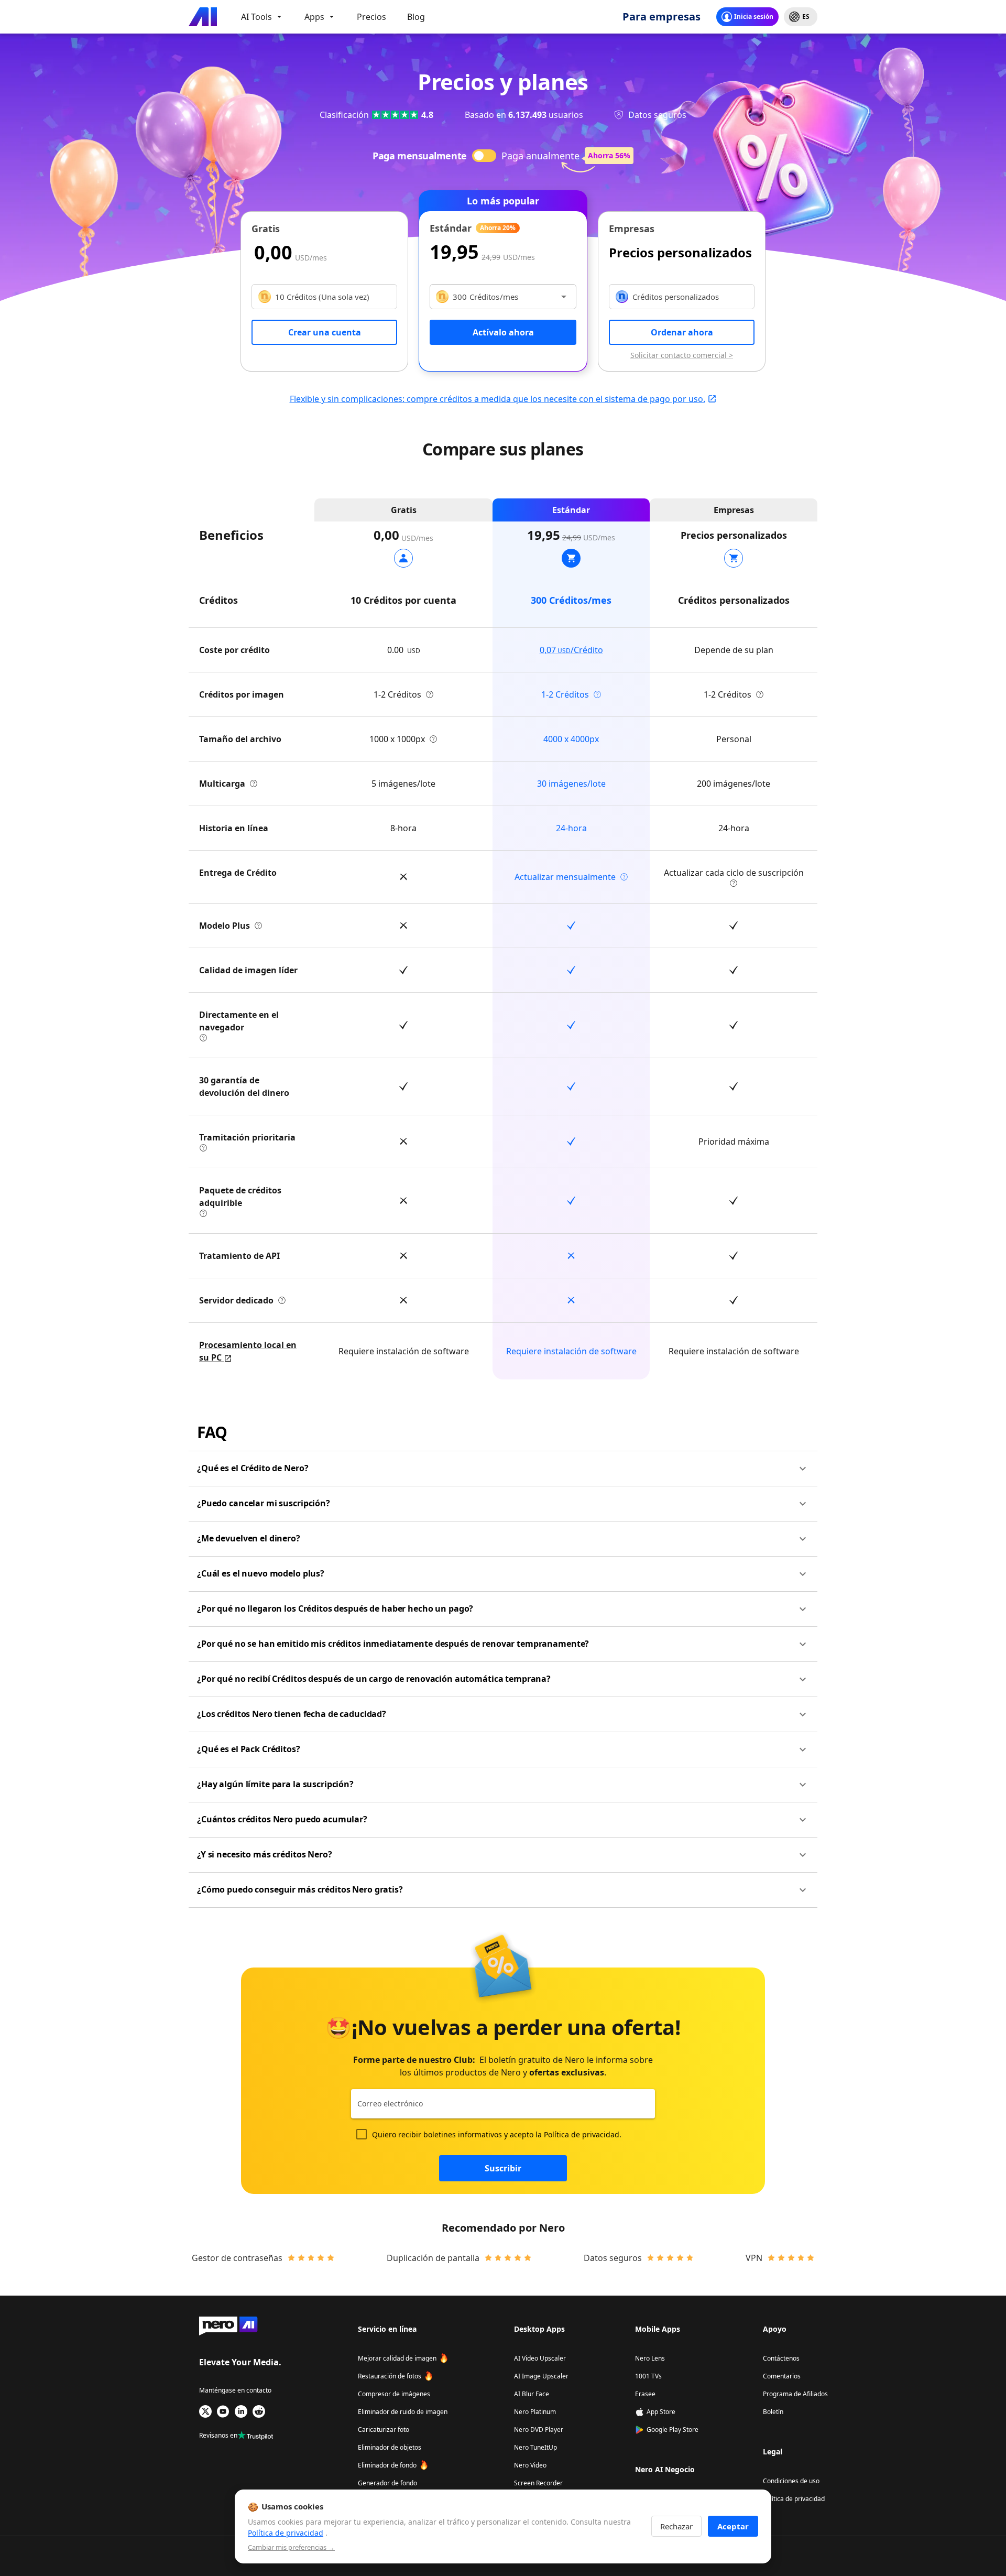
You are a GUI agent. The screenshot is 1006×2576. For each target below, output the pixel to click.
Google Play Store (673, 2430)
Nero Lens (650, 2358)
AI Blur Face (532, 2394)
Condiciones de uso (791, 2481)
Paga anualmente (540, 156)
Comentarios (782, 2376)
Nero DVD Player (539, 2430)
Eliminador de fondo (387, 2465)
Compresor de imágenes (394, 2394)
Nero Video (530, 2465)
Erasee (645, 2394)
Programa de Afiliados (795, 2394)
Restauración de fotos (390, 2376)
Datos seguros (613, 2258)
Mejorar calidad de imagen (397, 2358)
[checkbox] (362, 2134)
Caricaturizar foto (384, 2430)
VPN (754, 2258)
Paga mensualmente (419, 156)
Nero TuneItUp (535, 2447)
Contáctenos (781, 2358)
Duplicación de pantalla (433, 2258)
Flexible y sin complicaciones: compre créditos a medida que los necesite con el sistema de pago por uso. (497, 399)
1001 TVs (648, 2376)
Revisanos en (218, 2435)
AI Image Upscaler (541, 2376)
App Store (661, 2412)
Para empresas (661, 17)
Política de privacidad (582, 2134)
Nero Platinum (535, 2412)
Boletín (773, 2412)
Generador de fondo (387, 2483)
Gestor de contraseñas (237, 2258)
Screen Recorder (538, 2483)
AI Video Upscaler (540, 2358)
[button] (503, 1469)
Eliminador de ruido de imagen (403, 2412)
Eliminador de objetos (390, 2447)
